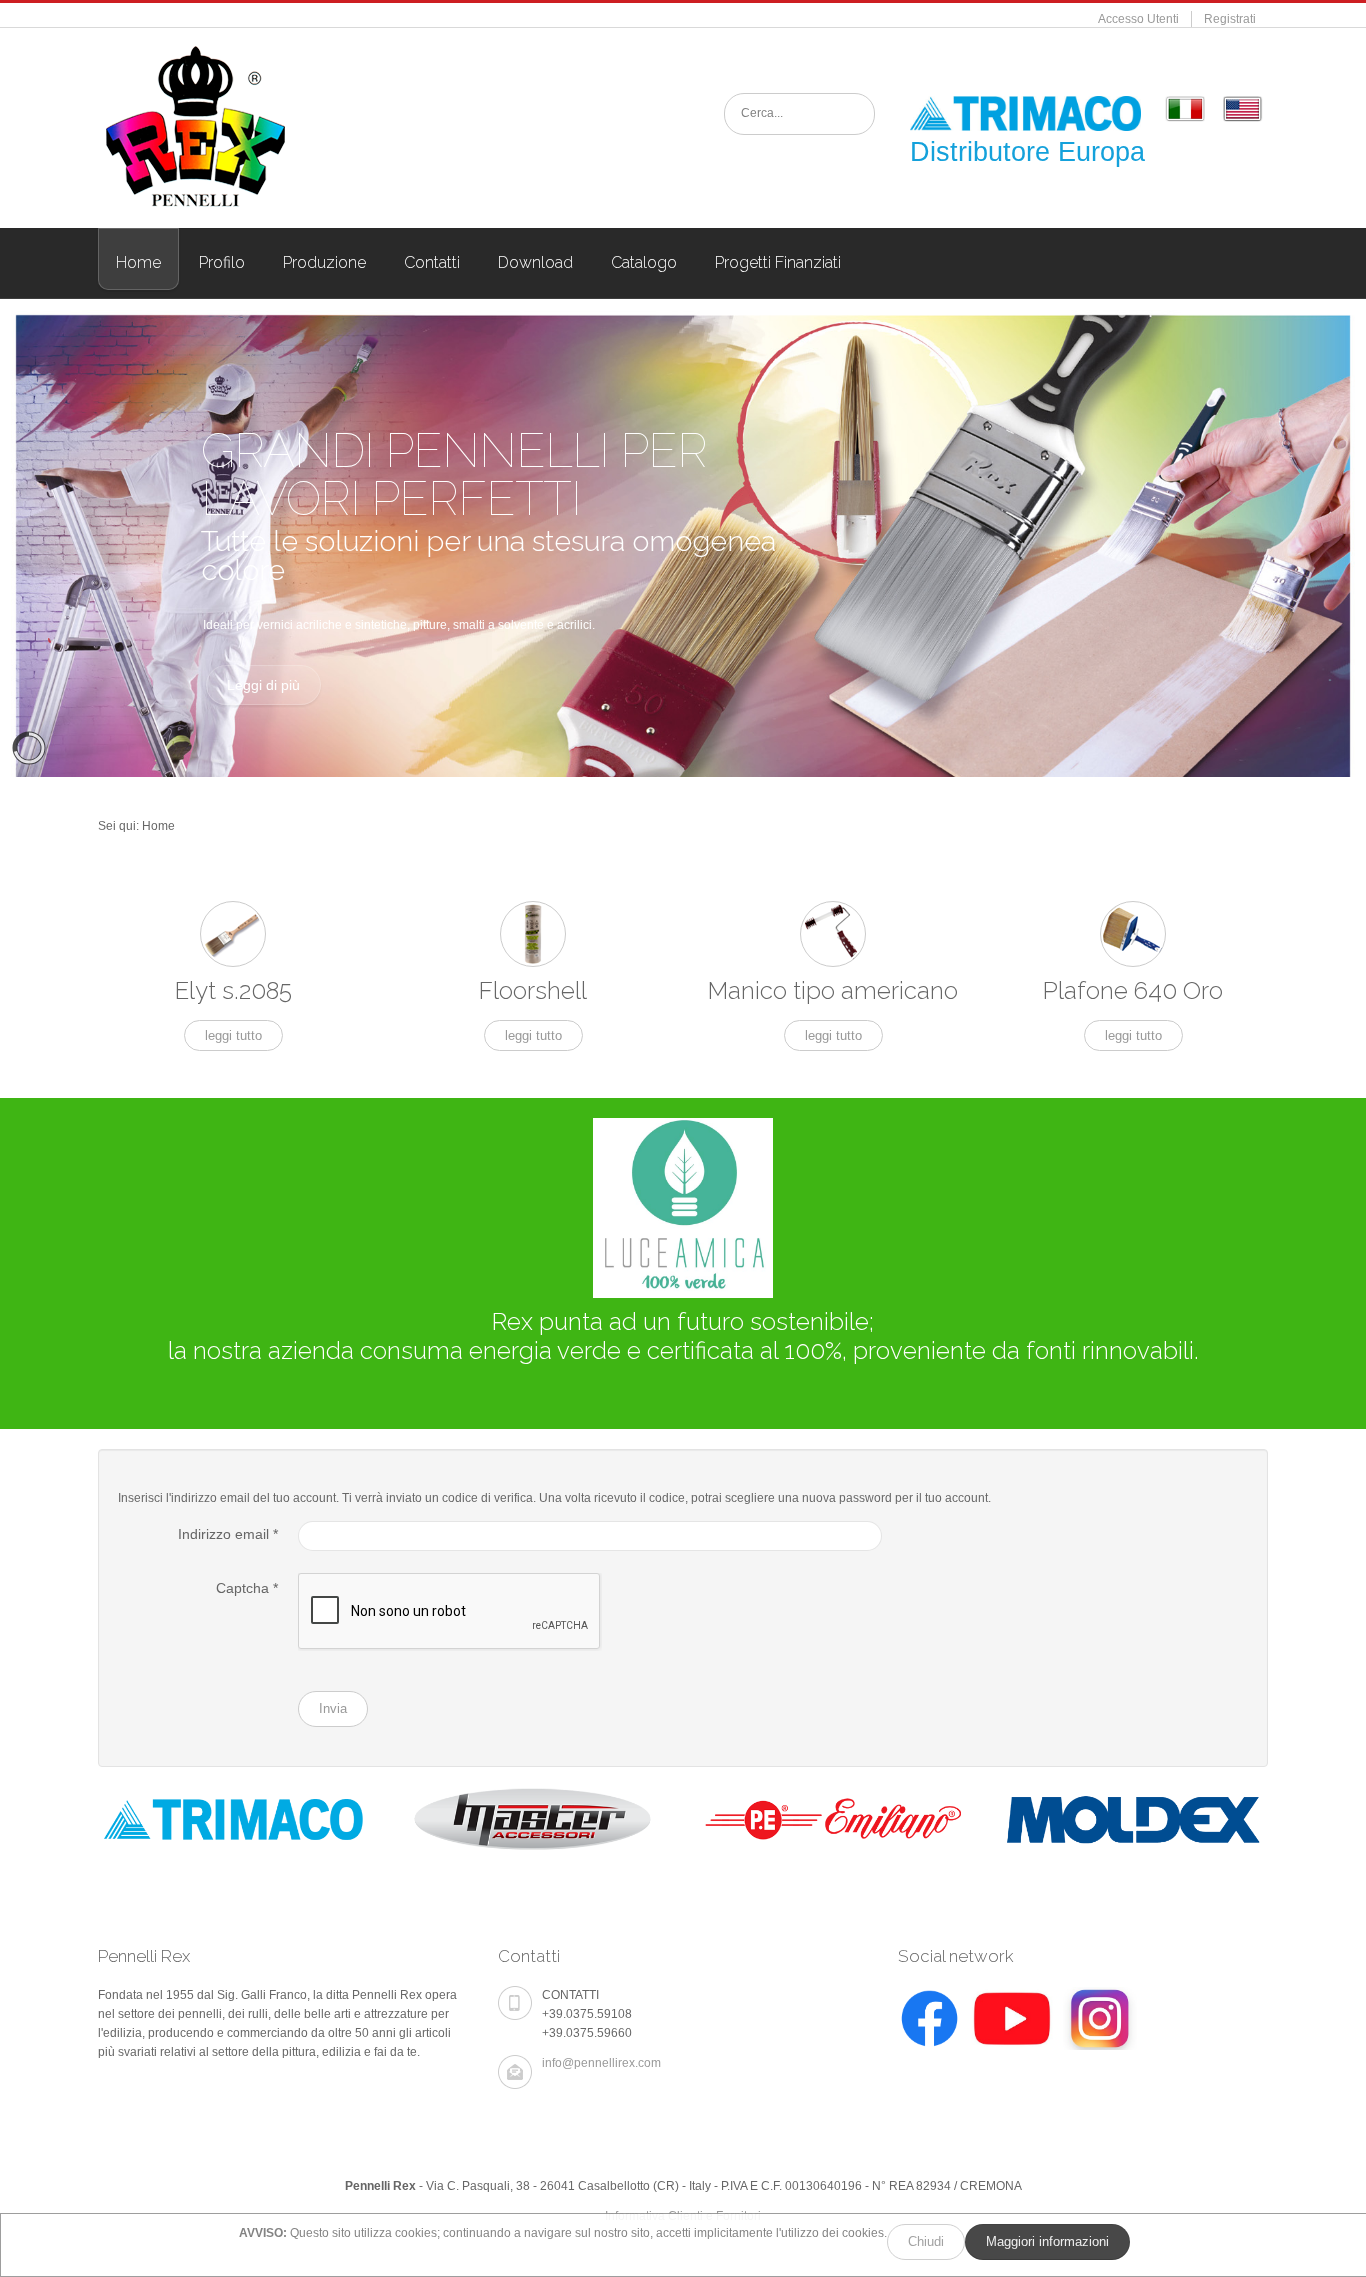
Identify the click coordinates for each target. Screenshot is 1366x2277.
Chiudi (926, 2241)
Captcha (247, 1588)
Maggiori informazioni (1047, 2241)
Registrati (1230, 19)
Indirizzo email (228, 1534)
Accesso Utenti (1138, 19)
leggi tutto (233, 1035)
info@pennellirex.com (601, 2063)
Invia (333, 1708)
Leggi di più (263, 685)
